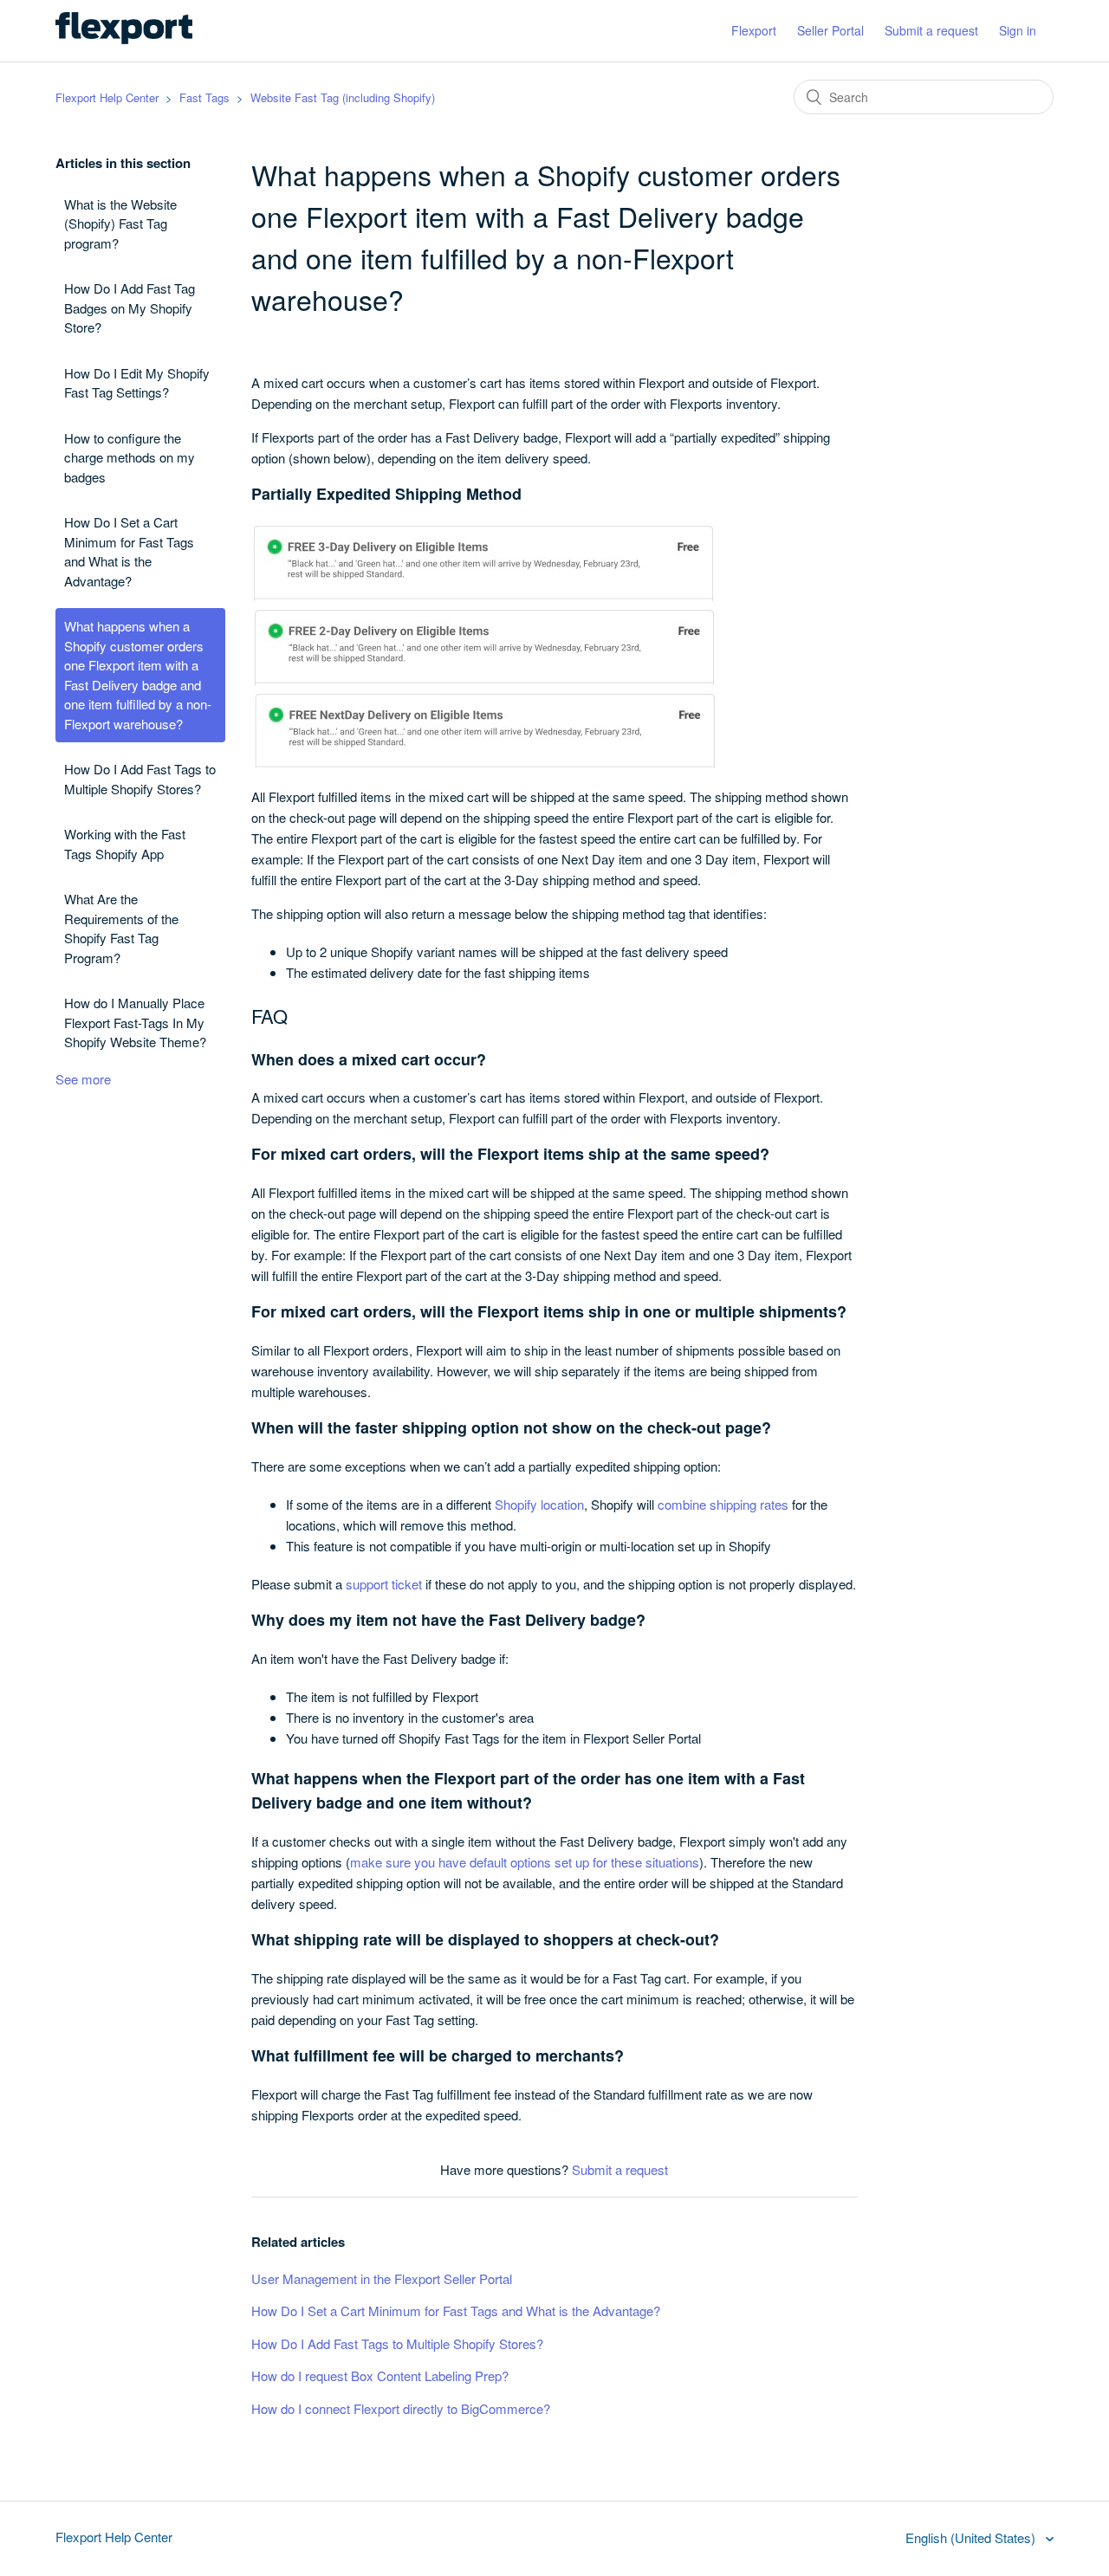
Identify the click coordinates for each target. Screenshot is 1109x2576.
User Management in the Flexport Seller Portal (382, 2278)
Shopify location (539, 1504)
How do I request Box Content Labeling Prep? (380, 2375)
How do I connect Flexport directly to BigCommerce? (401, 2408)
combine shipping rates (723, 1504)
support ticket (384, 1584)
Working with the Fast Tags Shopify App (125, 844)
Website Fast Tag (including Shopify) (343, 97)
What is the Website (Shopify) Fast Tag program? (120, 223)
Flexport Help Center (107, 97)
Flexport (754, 30)
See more (83, 1079)
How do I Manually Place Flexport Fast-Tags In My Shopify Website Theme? (135, 1022)
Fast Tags (204, 97)
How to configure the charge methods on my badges (130, 457)
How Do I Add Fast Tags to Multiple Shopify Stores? (140, 779)
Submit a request (931, 30)
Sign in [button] (1018, 30)
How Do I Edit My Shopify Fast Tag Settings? (137, 383)
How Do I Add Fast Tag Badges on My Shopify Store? (130, 307)
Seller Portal (830, 30)
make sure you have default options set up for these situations (525, 1862)
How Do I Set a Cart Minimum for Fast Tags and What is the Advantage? (129, 551)
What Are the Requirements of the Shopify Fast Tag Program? (121, 928)
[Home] (124, 39)
